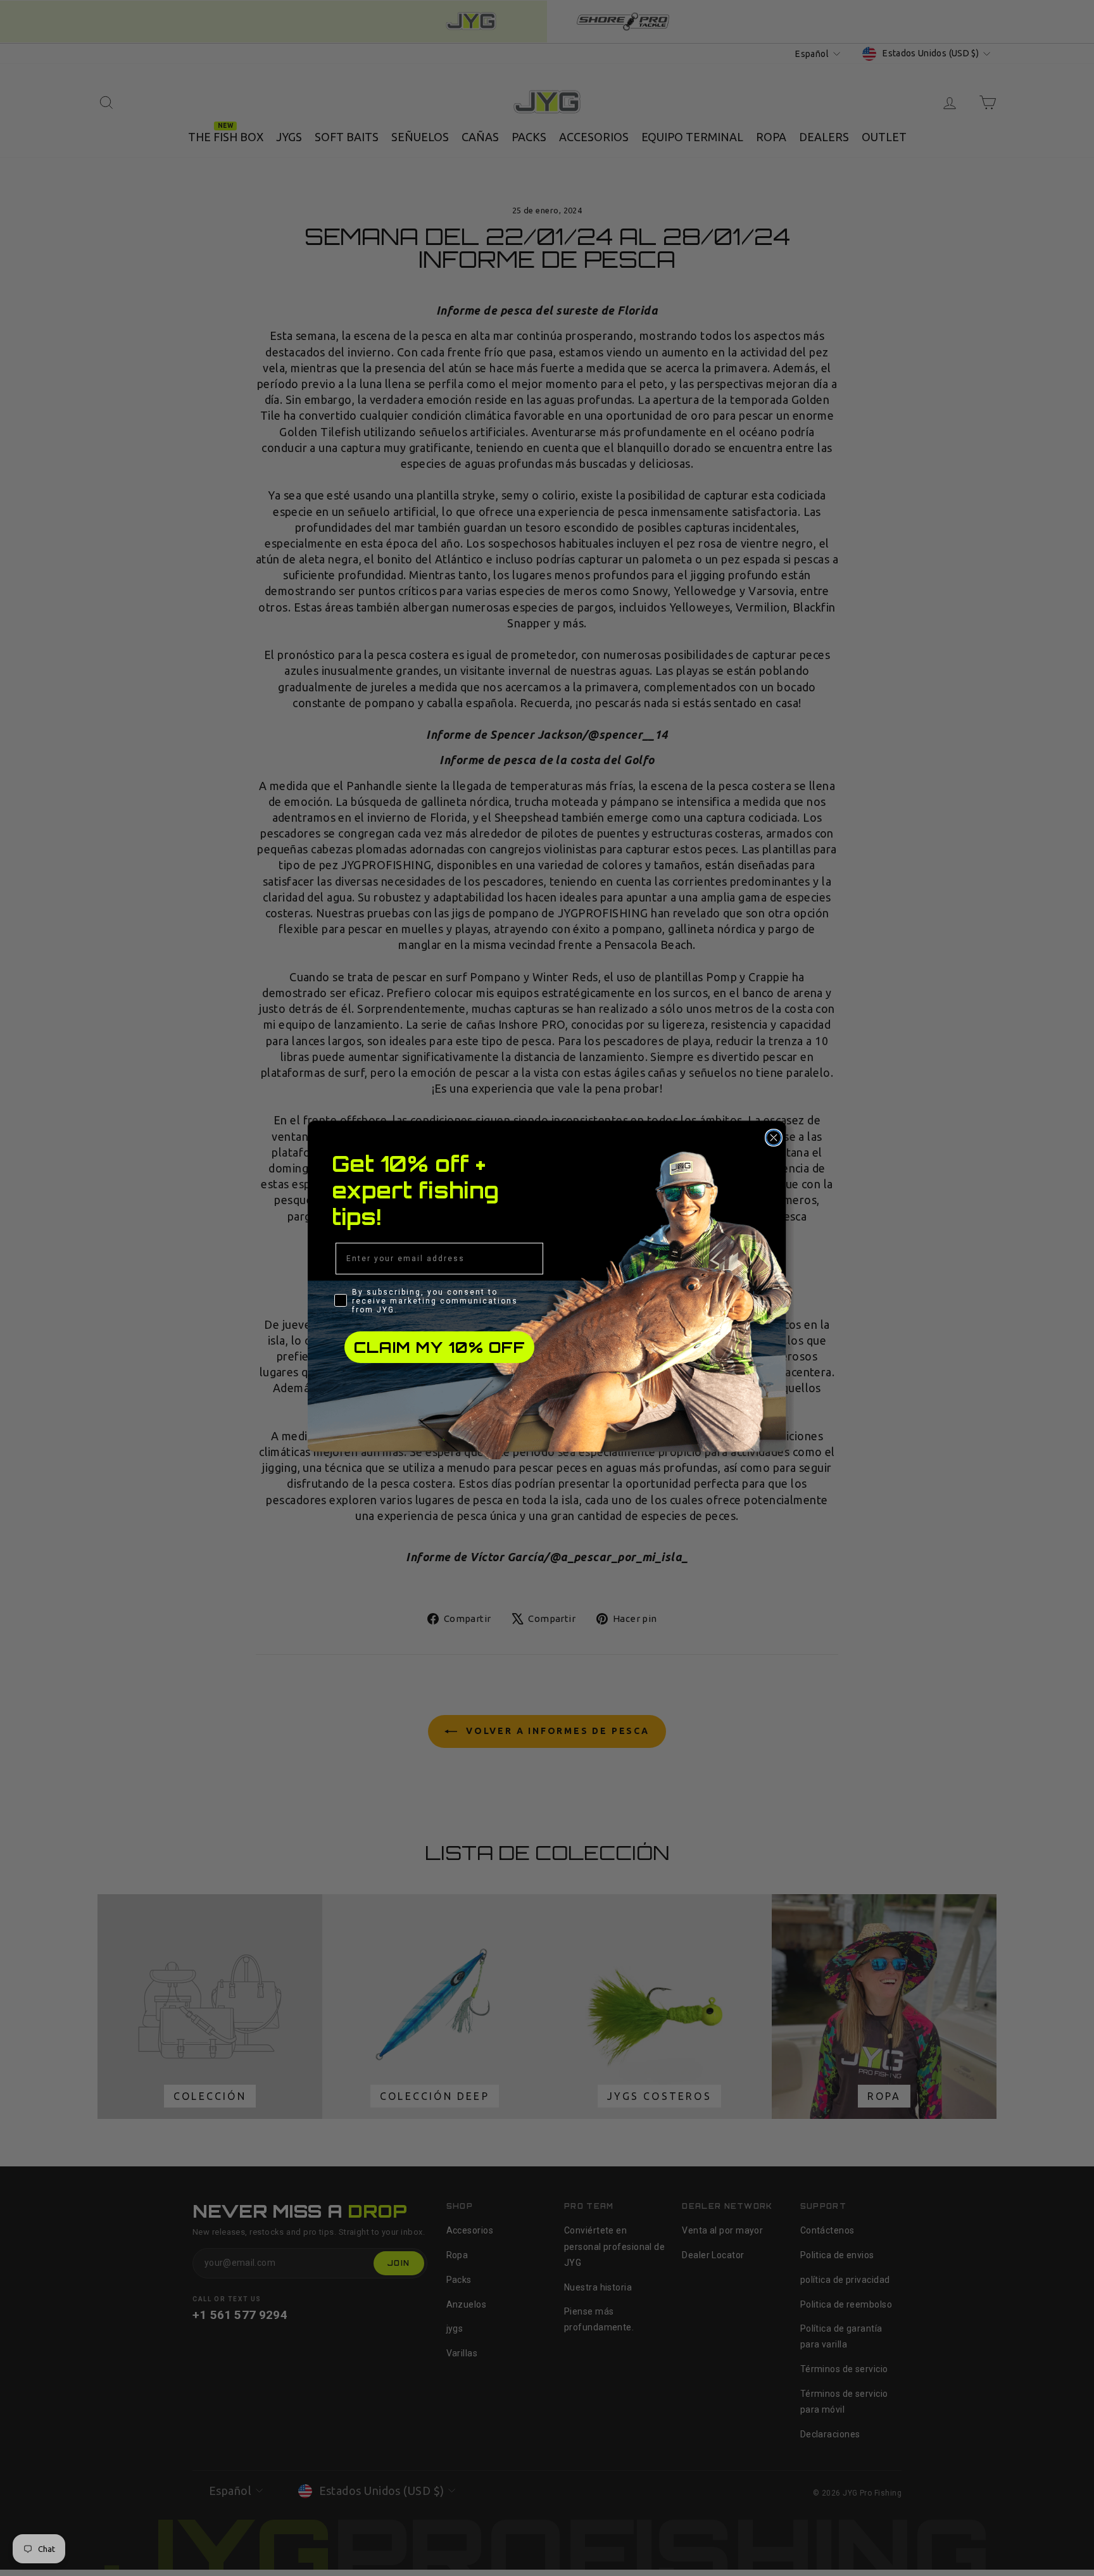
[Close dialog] (774, 1138)
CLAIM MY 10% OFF (440, 1347)
